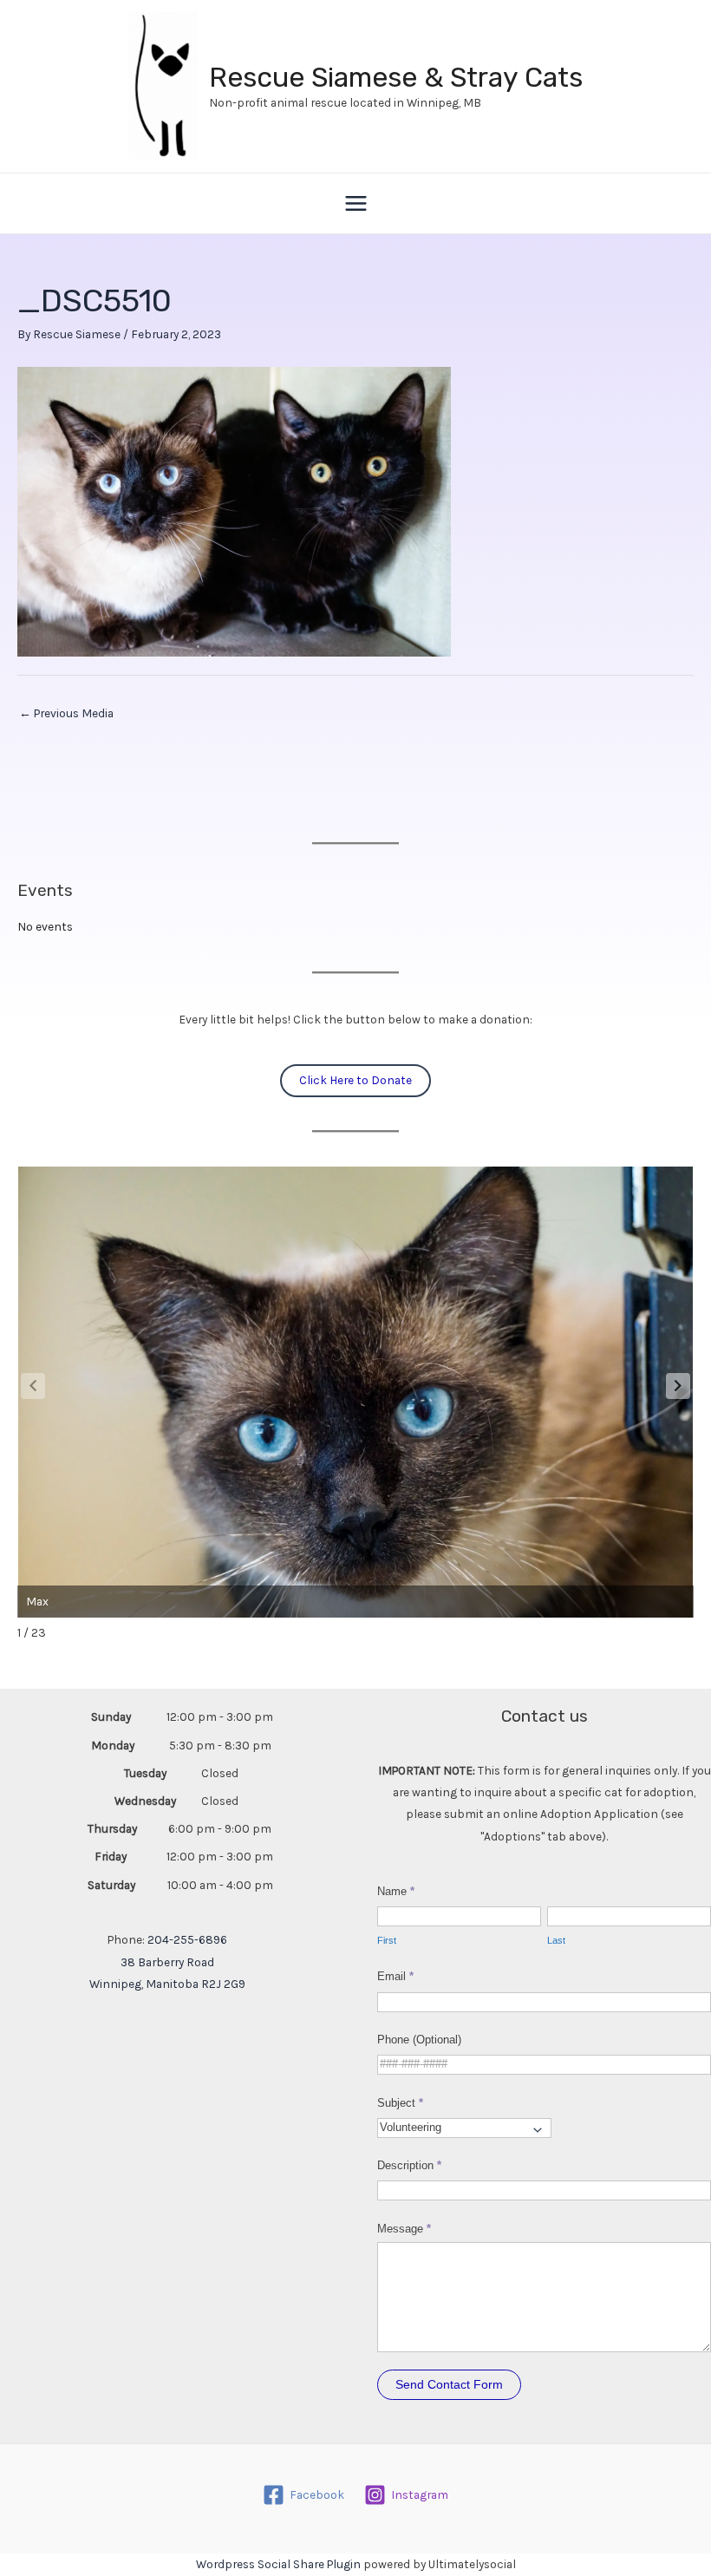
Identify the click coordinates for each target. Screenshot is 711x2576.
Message (404, 2229)
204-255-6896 (187, 1939)
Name (396, 1891)
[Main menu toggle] (355, 204)
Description (409, 2165)
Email (395, 1976)
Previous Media (66, 713)
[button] (678, 1386)
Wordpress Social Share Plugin (280, 2564)
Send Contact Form (449, 2385)
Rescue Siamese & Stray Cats (396, 77)
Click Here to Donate (355, 1080)
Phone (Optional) (419, 2040)
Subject (400, 2103)
